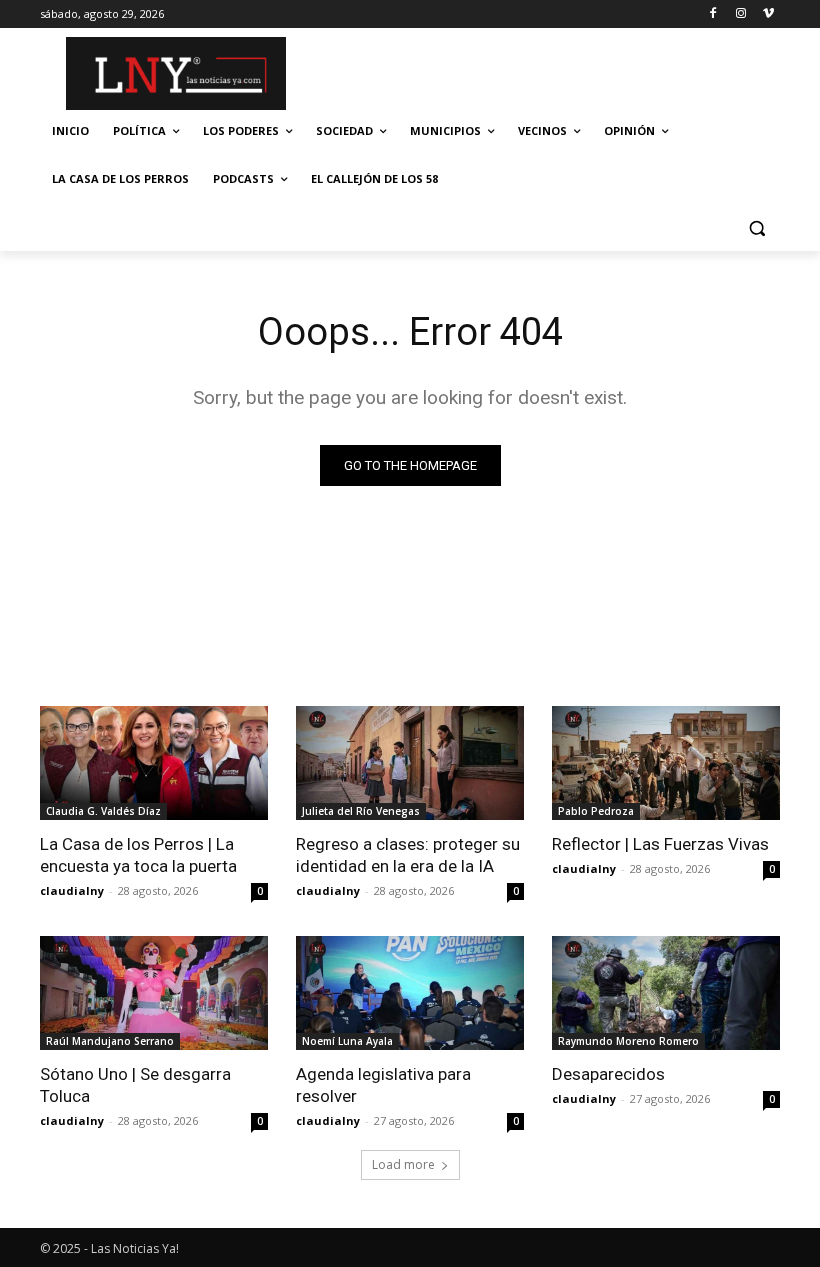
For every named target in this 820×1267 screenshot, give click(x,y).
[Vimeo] (768, 14)
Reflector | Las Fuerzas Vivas (660, 844)
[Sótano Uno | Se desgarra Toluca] (154, 993)
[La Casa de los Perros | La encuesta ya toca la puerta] (154, 763)
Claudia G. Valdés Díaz (103, 811)
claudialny (72, 890)
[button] (756, 227)
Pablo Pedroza (596, 811)
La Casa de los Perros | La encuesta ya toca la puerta (138, 855)
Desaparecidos (608, 1074)
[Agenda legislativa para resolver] (410, 993)
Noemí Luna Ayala (347, 1041)
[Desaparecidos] (666, 993)
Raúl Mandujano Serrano (110, 1041)
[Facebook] (713, 14)
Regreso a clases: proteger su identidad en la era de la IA (408, 855)
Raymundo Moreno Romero (628, 1041)
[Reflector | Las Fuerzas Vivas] (666, 763)
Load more (403, 1164)
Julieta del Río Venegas (361, 811)
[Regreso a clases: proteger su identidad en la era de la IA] (410, 763)
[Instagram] (740, 14)
